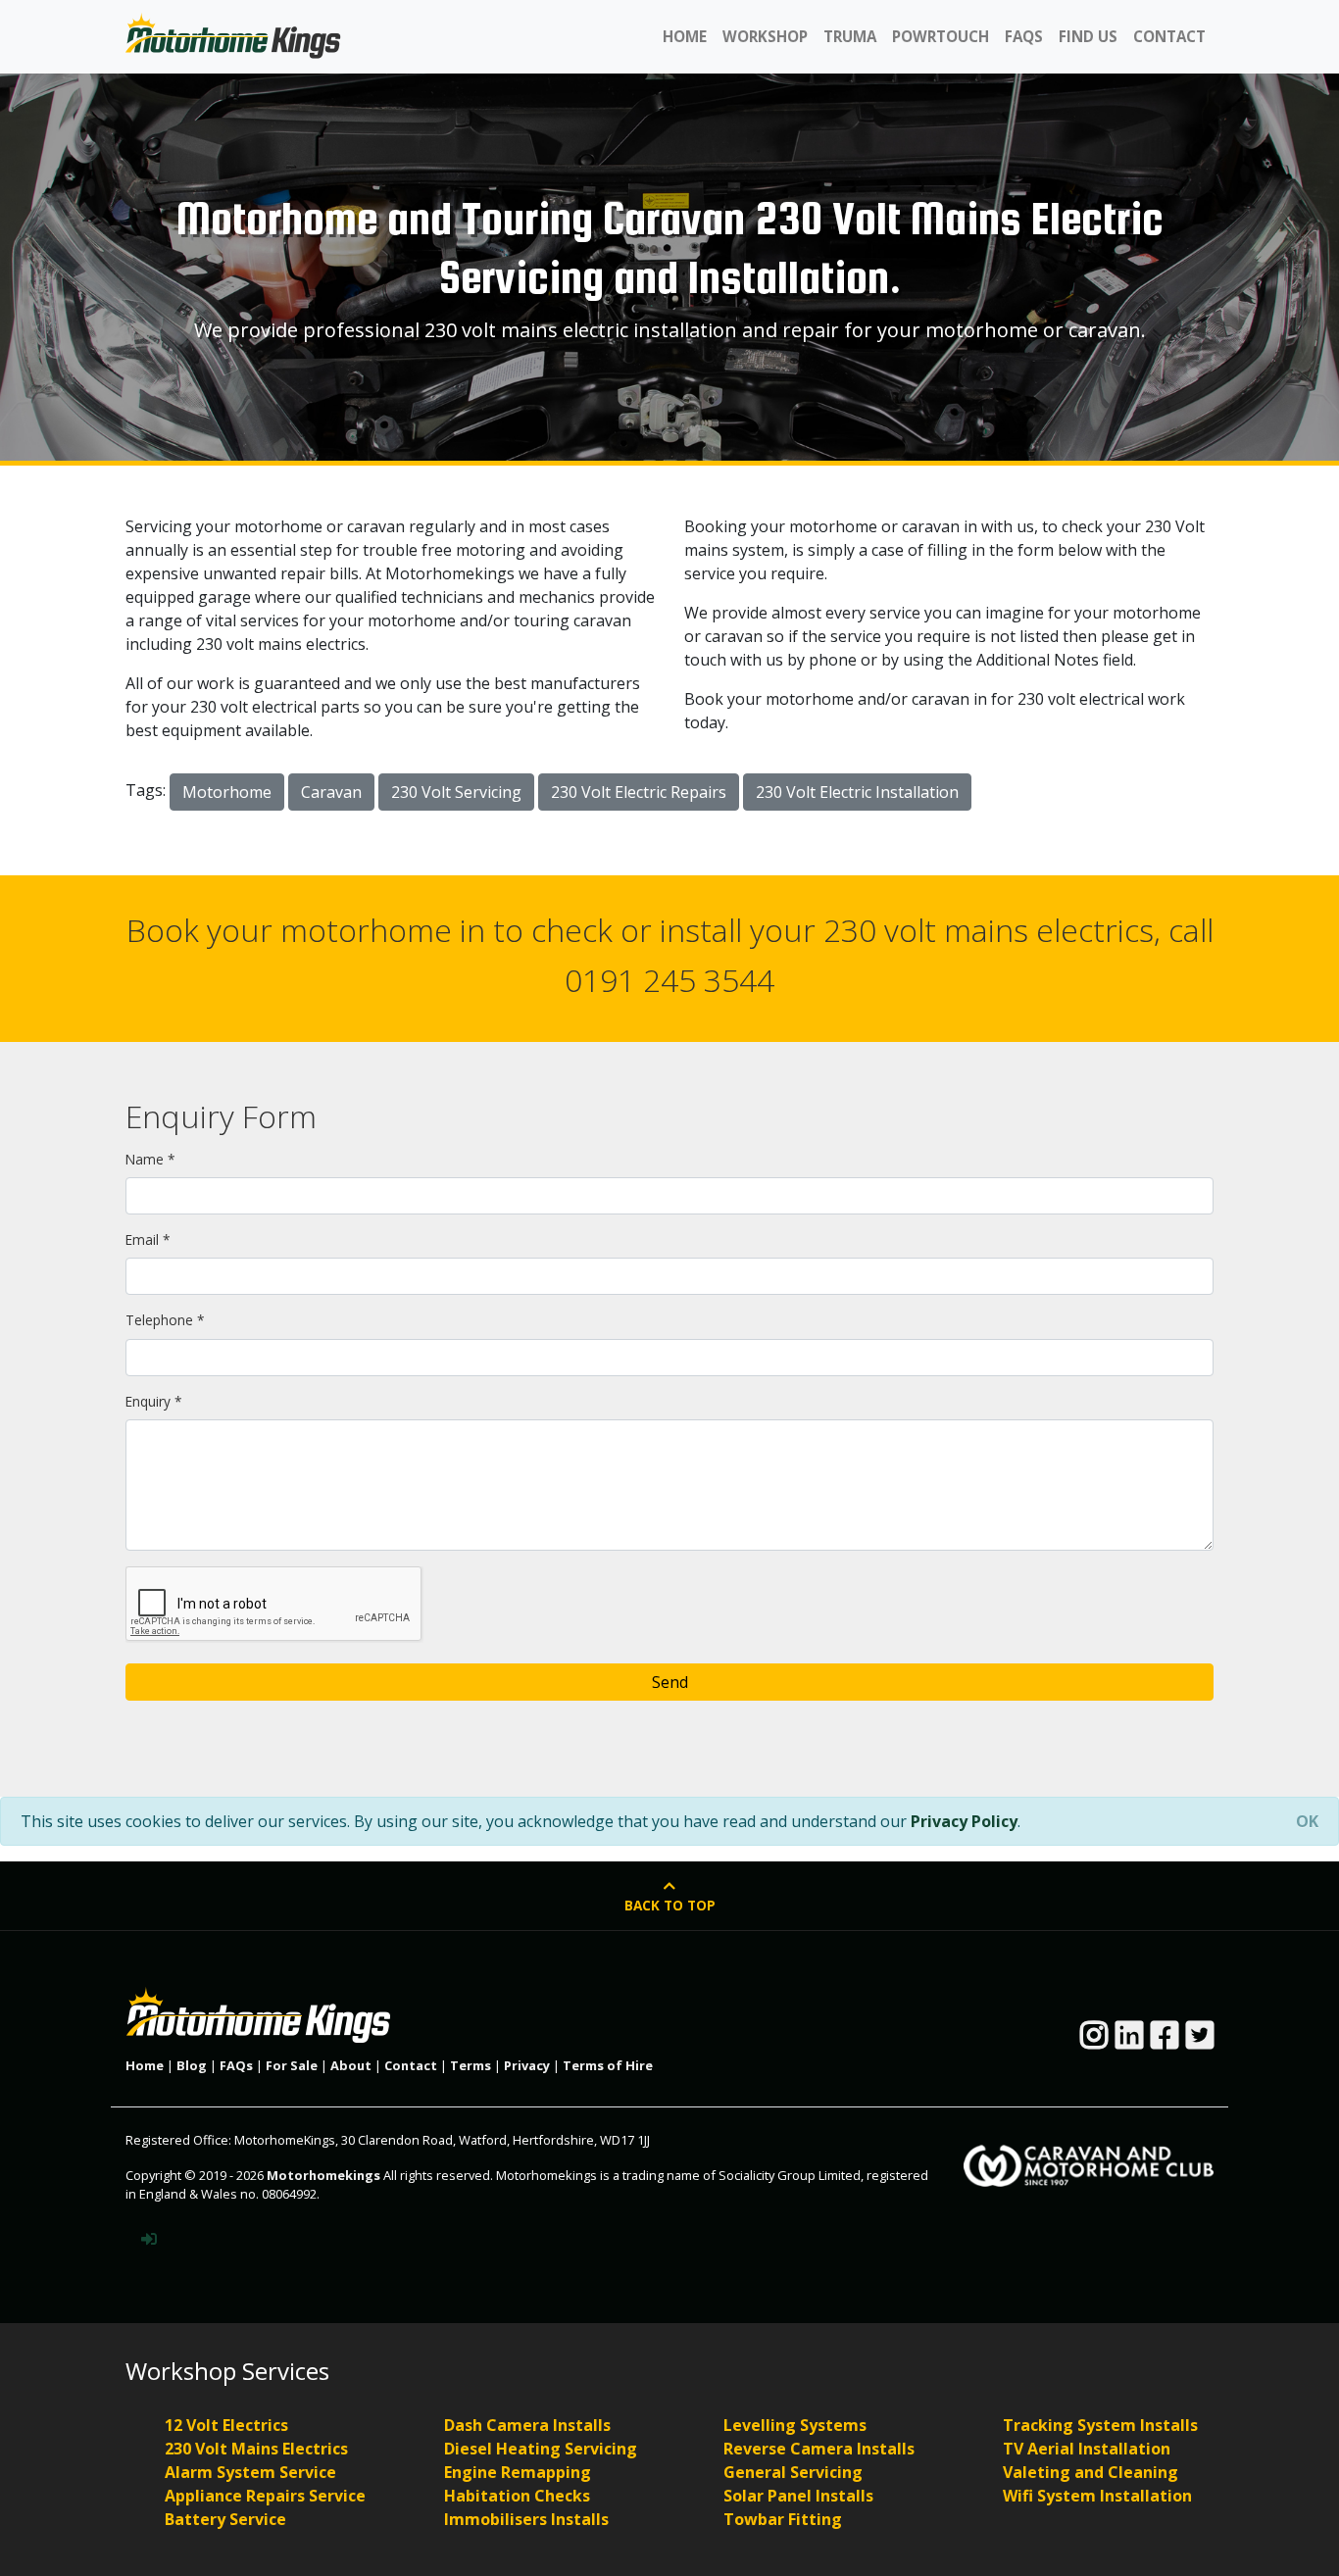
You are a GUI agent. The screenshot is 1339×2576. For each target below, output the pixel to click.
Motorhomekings (323, 2175)
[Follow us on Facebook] (1165, 2041)
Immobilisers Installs (526, 2519)
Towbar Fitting (783, 2519)
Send (670, 1682)
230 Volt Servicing (456, 792)
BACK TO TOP (670, 1905)
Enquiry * (153, 1401)
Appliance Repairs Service (265, 2496)
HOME (685, 36)
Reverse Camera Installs (819, 2449)
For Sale (292, 2065)
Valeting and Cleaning (1091, 2472)
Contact (411, 2065)
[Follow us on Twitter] (1200, 2041)
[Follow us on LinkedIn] (1129, 2041)
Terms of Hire (608, 2065)
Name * (150, 1159)
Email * (148, 1239)
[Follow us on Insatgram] (1094, 2041)
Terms (471, 2065)
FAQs (236, 2065)
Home (145, 2065)
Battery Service (225, 2519)
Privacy (527, 2065)
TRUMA (850, 36)
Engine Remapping (518, 2472)
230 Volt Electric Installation (857, 792)
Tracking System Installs (1100, 2425)
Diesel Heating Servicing (541, 2449)
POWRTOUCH (941, 36)
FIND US (1088, 36)
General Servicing (793, 2472)
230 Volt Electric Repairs (639, 792)
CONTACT (1169, 36)
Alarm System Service (250, 2472)
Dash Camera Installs (527, 2425)
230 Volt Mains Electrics (256, 2449)
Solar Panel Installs (798, 2496)
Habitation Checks (517, 2496)
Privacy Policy (964, 1821)
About (351, 2065)
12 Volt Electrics (226, 2425)
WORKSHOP (765, 36)
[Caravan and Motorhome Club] (1089, 2157)
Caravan (331, 792)
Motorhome (227, 792)
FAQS (1024, 36)
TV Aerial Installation (1087, 2449)
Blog (192, 2065)
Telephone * (165, 1320)
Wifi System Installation (1097, 2496)
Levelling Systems (795, 2425)
